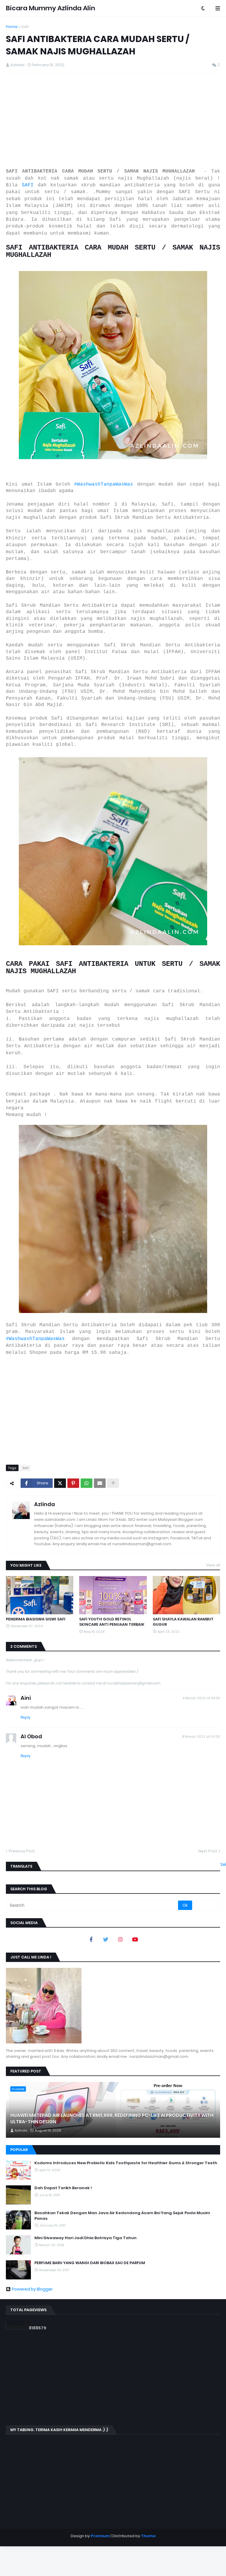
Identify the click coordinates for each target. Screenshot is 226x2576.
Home (12, 27)
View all (213, 1565)
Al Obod (31, 1736)
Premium (100, 2536)
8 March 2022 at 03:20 (201, 1737)
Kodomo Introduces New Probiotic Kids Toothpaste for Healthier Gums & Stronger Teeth (126, 2163)
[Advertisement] (113, 121)
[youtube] (135, 1939)
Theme (148, 2536)
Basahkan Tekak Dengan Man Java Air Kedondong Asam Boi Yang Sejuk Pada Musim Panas (122, 2216)
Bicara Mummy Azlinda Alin (50, 8)
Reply (26, 1717)
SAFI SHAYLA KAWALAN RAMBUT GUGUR (183, 1622)
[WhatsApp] (87, 1483)
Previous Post (22, 1851)
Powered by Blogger (32, 2289)
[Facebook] (91, 1939)
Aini (26, 1698)
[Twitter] (60, 1483)
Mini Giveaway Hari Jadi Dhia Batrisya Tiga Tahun (85, 2238)
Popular (19, 2150)
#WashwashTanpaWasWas (104, 484)
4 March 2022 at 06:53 (201, 1698)
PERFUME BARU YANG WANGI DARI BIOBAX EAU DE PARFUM (90, 2263)
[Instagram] (120, 1939)
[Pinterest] (73, 1483)
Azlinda (45, 1504)
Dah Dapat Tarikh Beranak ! (63, 2188)
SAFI (28, 185)
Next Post (208, 1851)
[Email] (100, 1483)
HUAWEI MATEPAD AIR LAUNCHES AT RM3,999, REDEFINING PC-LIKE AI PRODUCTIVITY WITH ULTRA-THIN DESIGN (112, 2119)
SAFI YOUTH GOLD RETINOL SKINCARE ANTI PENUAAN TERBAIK (112, 1622)
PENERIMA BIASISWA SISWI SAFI (36, 1619)
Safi (25, 27)
